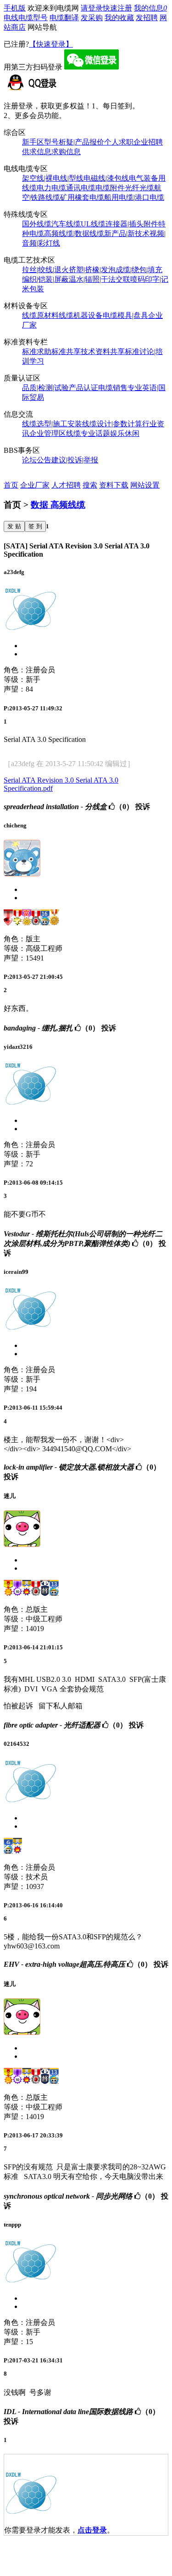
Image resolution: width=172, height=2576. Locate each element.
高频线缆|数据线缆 (74, 233)
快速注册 (117, 8)
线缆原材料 (40, 315)
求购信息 (66, 152)
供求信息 (37, 152)
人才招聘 (66, 485)
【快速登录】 (51, 44)
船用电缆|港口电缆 (134, 197)
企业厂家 (35, 485)
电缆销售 (113, 388)
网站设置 (145, 485)
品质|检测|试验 (45, 388)
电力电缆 (51, 188)
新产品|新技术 (127, 233)
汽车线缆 (66, 224)
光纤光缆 (139, 188)
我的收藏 (119, 18)
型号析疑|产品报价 (74, 142)
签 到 (35, 526)
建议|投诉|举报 (75, 460)
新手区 (33, 142)
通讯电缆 (81, 188)
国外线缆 (37, 224)
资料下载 (114, 485)
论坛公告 (37, 460)
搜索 (90, 485)
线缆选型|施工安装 (52, 424)
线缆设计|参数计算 (112, 424)
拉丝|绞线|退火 (45, 270)
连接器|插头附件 (132, 224)
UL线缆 (93, 224)
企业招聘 (148, 142)
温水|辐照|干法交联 (100, 279)
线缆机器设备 (81, 315)
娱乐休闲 (125, 433)
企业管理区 (48, 433)
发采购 (92, 18)
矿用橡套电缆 (82, 197)
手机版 (15, 8)
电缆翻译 (64, 18)
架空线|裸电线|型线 (53, 178)
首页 (11, 485)
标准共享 (66, 352)
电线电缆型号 (26, 18)
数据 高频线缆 (58, 505)
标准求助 (37, 352)
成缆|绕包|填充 (139, 270)
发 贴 (14, 526)
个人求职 (119, 142)
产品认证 (83, 388)
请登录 (92, 8)
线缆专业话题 (88, 433)
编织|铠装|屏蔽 (45, 279)
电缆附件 (110, 188)
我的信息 (150, 8)
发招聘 (147, 18)
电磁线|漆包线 (106, 178)
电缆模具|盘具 (125, 315)
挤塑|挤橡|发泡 (92, 270)
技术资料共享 (103, 352)
